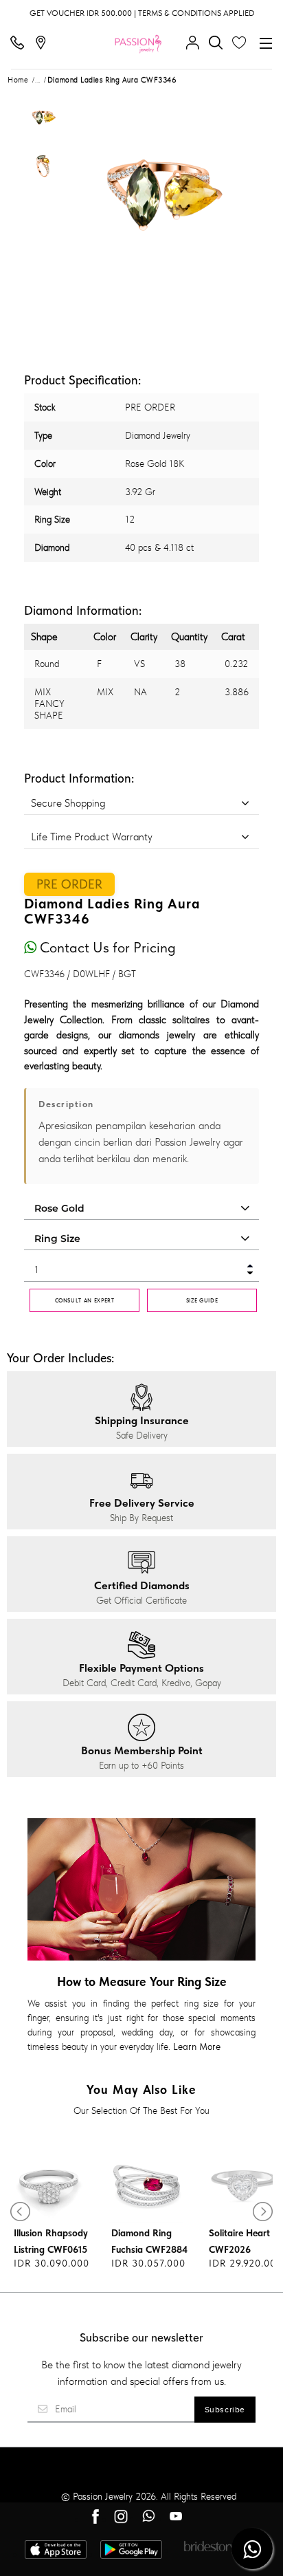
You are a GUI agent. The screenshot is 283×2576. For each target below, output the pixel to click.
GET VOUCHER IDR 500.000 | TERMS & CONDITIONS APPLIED (142, 13)
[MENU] (266, 43)
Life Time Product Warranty (92, 837)
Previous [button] (87, 189)
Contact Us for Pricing (106, 947)
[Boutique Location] (44, 43)
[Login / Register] (196, 43)
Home (18, 80)
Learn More (197, 2046)
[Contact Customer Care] (21, 43)
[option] (43, 119)
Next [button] (234, 189)
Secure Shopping (68, 803)
